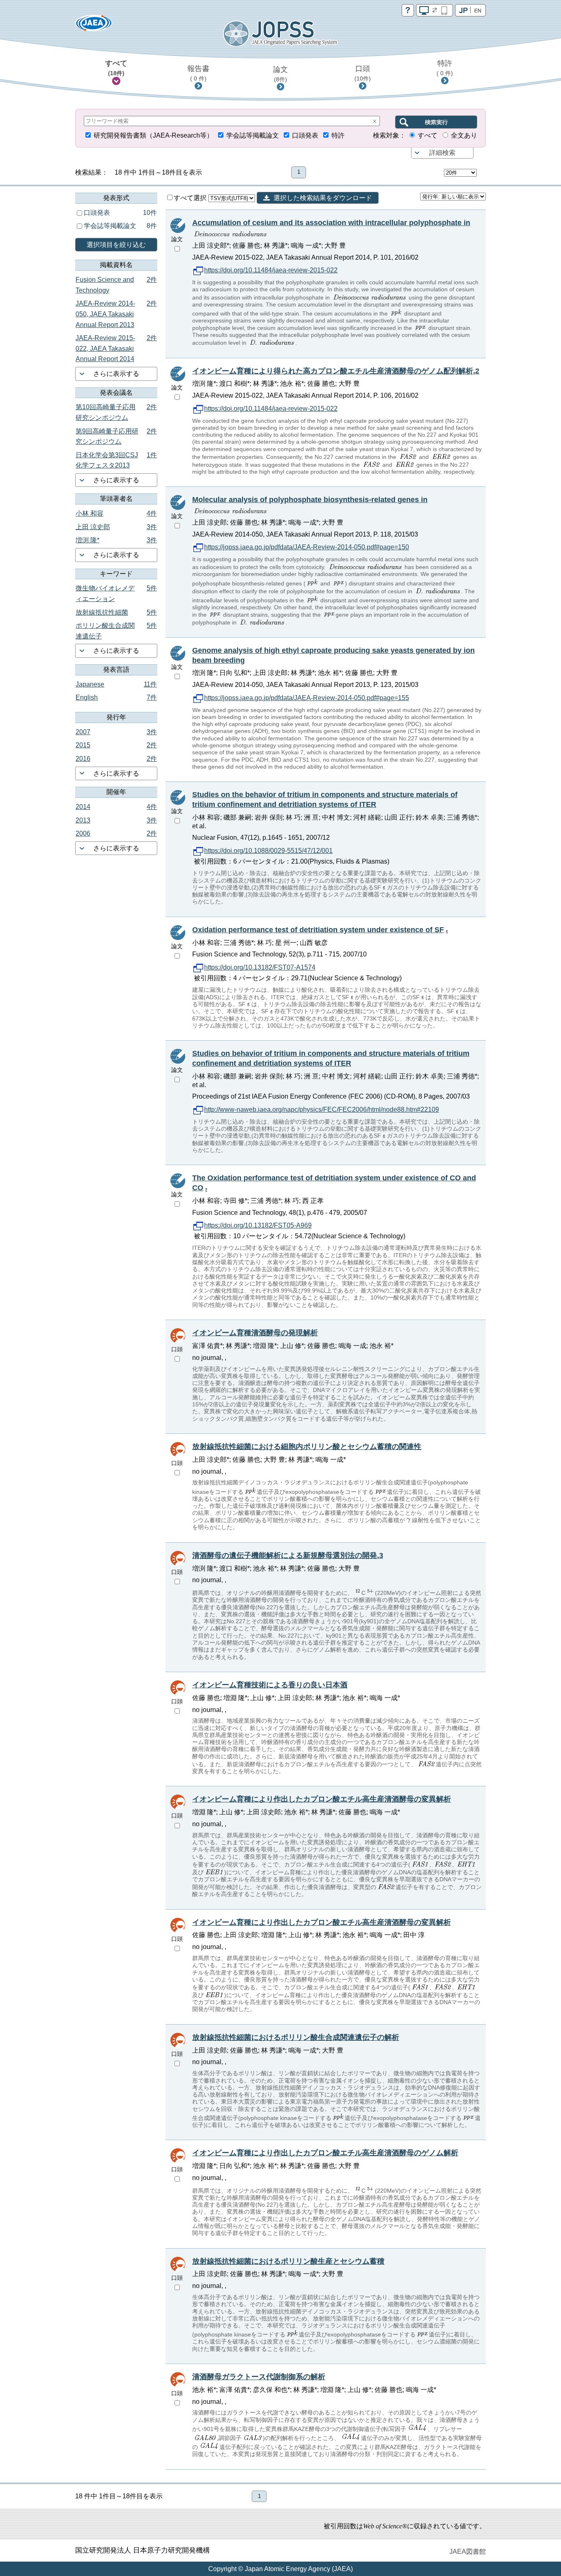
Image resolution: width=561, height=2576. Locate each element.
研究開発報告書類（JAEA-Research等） (153, 135)
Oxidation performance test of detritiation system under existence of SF (318, 930)
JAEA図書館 (468, 2552)
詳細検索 (442, 153)
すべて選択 (191, 198)
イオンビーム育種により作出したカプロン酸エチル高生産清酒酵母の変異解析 (322, 1799)
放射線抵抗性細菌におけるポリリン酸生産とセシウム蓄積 (288, 2261)
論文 (280, 74)
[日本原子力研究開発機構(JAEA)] (94, 26)
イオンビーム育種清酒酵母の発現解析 (255, 1333)
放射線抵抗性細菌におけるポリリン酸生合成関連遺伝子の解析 (296, 2037)
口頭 (363, 73)
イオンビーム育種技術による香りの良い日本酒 (270, 1685)
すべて (116, 68)
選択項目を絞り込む (116, 245)
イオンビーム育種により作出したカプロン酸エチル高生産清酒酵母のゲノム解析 (325, 2153)
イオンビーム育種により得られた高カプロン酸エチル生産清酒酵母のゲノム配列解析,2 (336, 371)
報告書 (198, 73)
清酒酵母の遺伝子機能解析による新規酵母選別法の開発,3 (288, 1555)
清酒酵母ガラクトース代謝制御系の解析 (259, 2377)
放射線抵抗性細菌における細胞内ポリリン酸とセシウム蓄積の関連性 (307, 1447)
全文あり (464, 135)
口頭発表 (305, 135)
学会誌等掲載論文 (253, 135)
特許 (445, 68)
